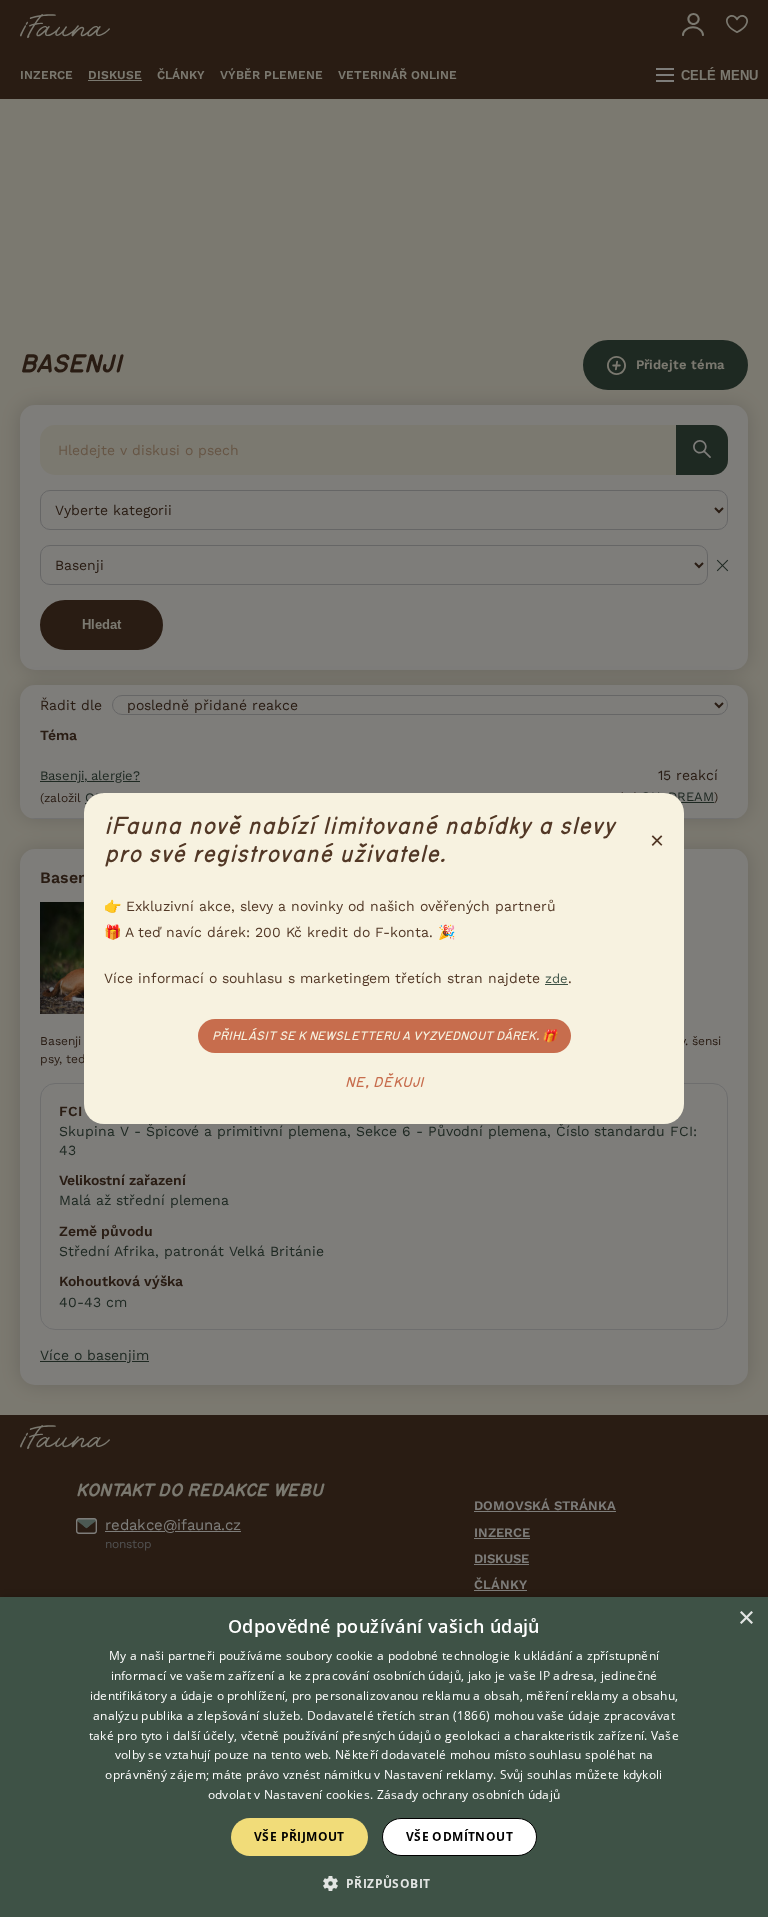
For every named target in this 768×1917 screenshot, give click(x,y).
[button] (384, 1882)
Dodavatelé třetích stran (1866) (398, 1715)
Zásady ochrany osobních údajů (469, 1794)
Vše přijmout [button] (299, 1836)
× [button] (745, 1618)
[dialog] (384, 1757)
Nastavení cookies (317, 1794)
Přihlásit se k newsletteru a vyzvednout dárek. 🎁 (384, 1036)
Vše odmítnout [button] (459, 1836)
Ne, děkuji (384, 1083)
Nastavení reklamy (438, 1774)
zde (556, 978)
